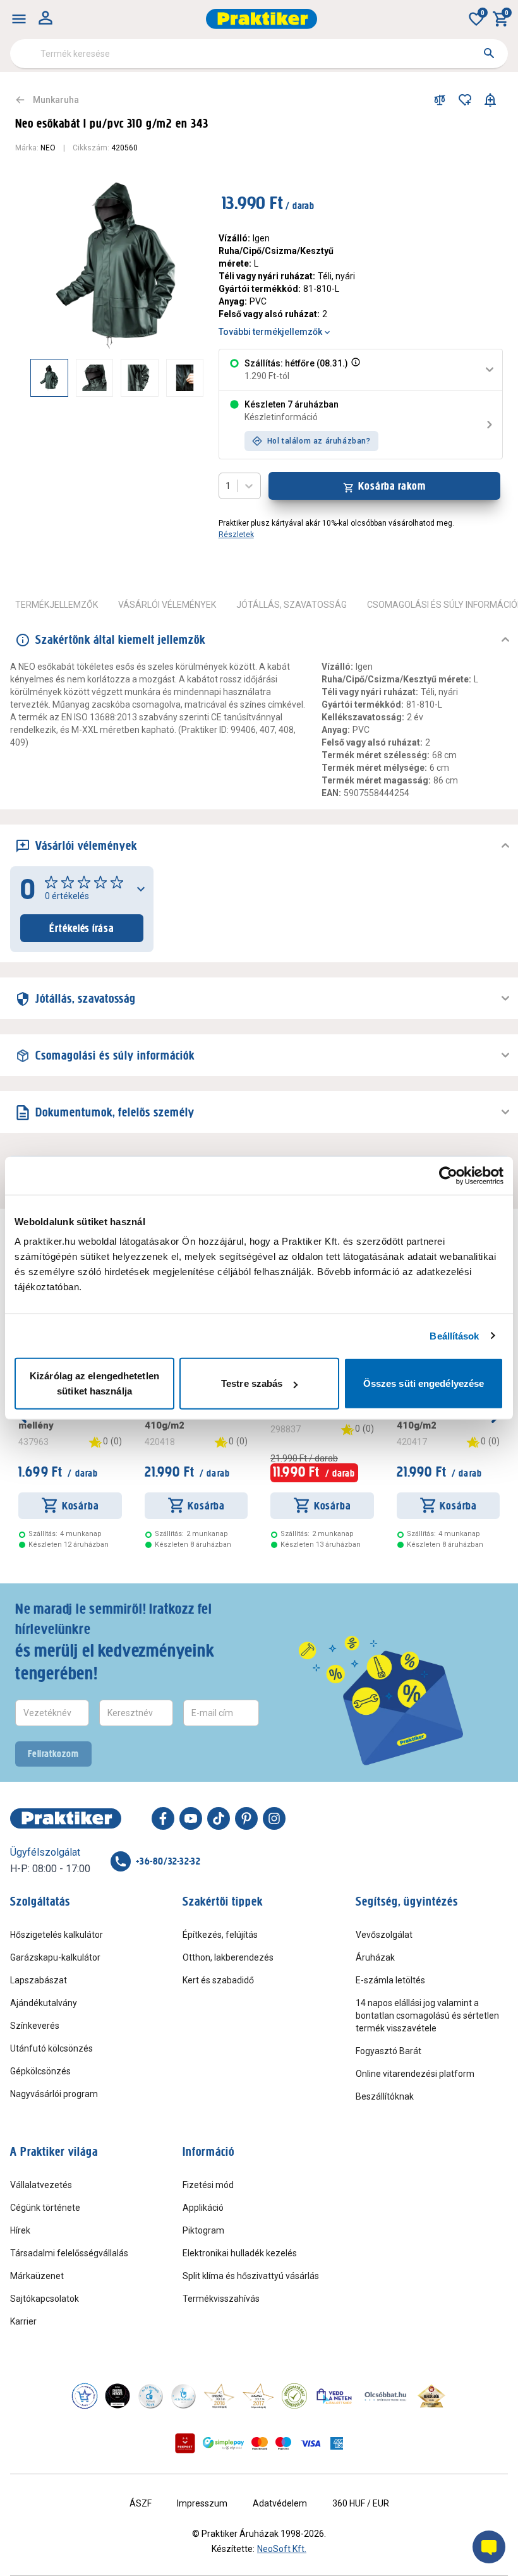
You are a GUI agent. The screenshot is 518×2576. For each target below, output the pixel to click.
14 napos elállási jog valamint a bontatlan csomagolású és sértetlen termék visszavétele (427, 2016)
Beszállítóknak (385, 2096)
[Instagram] (274, 1818)
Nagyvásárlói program (54, 2094)
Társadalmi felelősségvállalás (69, 2253)
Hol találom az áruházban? (319, 441)
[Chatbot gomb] (489, 2547)
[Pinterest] (246, 1818)
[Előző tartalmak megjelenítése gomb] (30, 378)
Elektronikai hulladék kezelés (240, 2253)
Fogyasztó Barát (388, 2051)
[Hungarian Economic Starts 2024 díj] (85, 2396)
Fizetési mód (208, 2185)
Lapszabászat (39, 1980)
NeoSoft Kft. (282, 2549)
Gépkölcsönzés (40, 2071)
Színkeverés (35, 2026)
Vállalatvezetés (41, 2185)
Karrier (23, 2321)
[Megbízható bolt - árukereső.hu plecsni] (294, 2396)
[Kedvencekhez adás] (465, 100)
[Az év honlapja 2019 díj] (183, 2396)
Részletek (236, 535)
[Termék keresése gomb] (489, 53)
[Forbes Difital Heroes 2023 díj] (117, 2396)
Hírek (20, 2230)
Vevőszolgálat (384, 1935)
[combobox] (259, 54)
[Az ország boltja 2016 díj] (219, 2396)
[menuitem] (19, 19)
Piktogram (203, 2230)
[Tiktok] (219, 1818)
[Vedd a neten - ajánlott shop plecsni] (334, 2396)
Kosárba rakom (392, 486)
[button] (354, 370)
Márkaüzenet (37, 2276)
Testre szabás (252, 1383)
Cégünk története (45, 2208)
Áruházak (375, 1957)
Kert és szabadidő (218, 1980)
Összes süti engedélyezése (424, 1383)
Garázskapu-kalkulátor (55, 1957)
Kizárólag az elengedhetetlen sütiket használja (94, 1383)
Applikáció (203, 2208)
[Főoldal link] (262, 19)
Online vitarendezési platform (415, 2074)
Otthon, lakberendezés (228, 1957)
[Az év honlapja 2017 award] (258, 2396)
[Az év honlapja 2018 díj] (150, 2396)
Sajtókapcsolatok (45, 2299)
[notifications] (490, 100)
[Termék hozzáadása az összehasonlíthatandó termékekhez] (440, 100)
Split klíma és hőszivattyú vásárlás (251, 2276)
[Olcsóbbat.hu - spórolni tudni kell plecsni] (386, 2396)
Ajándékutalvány (44, 2003)
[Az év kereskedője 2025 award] (432, 2396)
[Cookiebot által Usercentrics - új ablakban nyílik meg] (448, 1175)
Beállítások (454, 1335)
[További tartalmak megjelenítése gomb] (178, 378)
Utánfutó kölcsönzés (51, 2048)
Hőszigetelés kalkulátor (57, 1935)
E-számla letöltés (390, 1980)
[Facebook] (163, 1818)
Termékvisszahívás (221, 2299)
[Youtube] (191, 1818)
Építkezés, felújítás (220, 1935)
